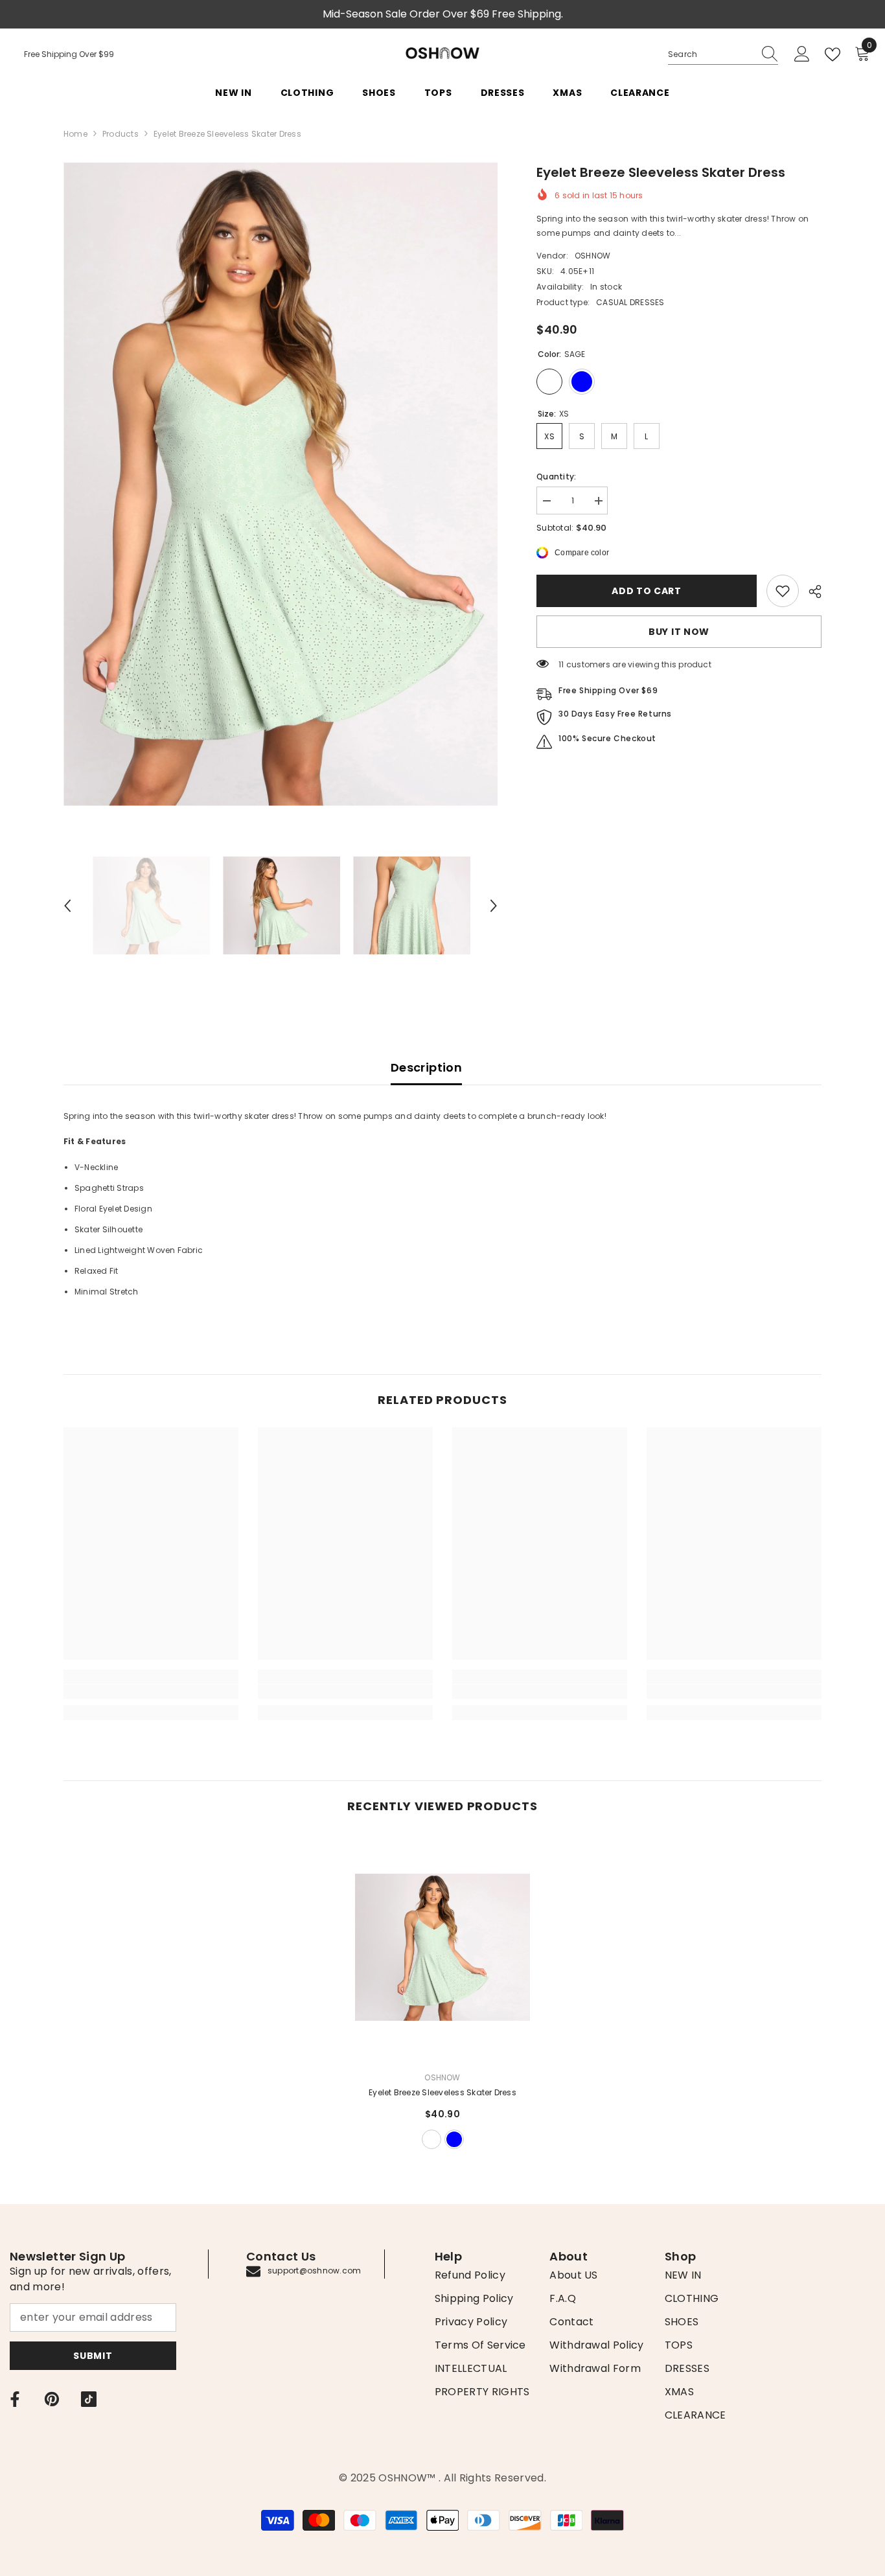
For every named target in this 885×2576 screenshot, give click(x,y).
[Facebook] (15, 2399)
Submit (93, 2356)
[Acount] (802, 54)
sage (431, 2139)
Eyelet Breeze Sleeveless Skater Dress (442, 2092)
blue (454, 2139)
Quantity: (556, 477)
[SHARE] (810, 592)
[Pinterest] (52, 2399)
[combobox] (711, 54)
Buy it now (679, 632)
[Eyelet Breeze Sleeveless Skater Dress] (442, 1947)
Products (121, 134)
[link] (783, 591)
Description (426, 1067)
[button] (67, 906)
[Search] (723, 55)
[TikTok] (89, 2399)
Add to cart (647, 591)
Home (75, 134)
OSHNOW (592, 256)
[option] (281, 484)
